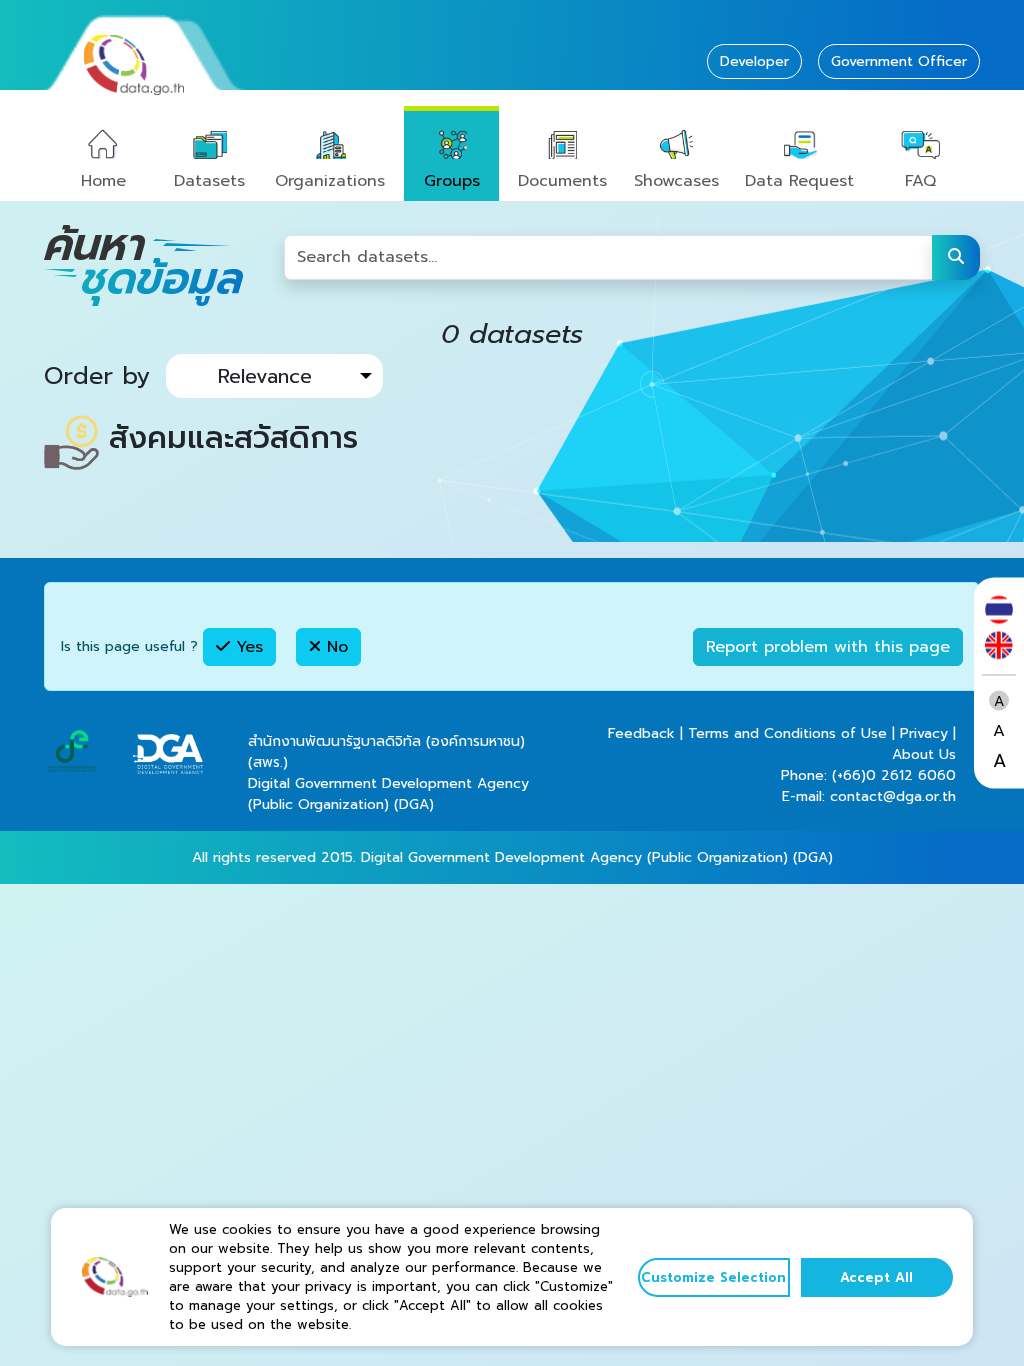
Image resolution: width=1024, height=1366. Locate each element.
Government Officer (899, 61)
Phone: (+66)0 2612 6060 (868, 775)
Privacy (924, 733)
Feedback (641, 733)
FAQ (920, 181)
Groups (452, 181)
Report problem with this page (828, 647)
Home (103, 181)
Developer (754, 61)
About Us (924, 754)
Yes (246, 647)
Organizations (330, 181)
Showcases (676, 181)
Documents (562, 181)
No (334, 647)
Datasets (209, 181)
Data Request (799, 181)
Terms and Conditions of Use (787, 733)
